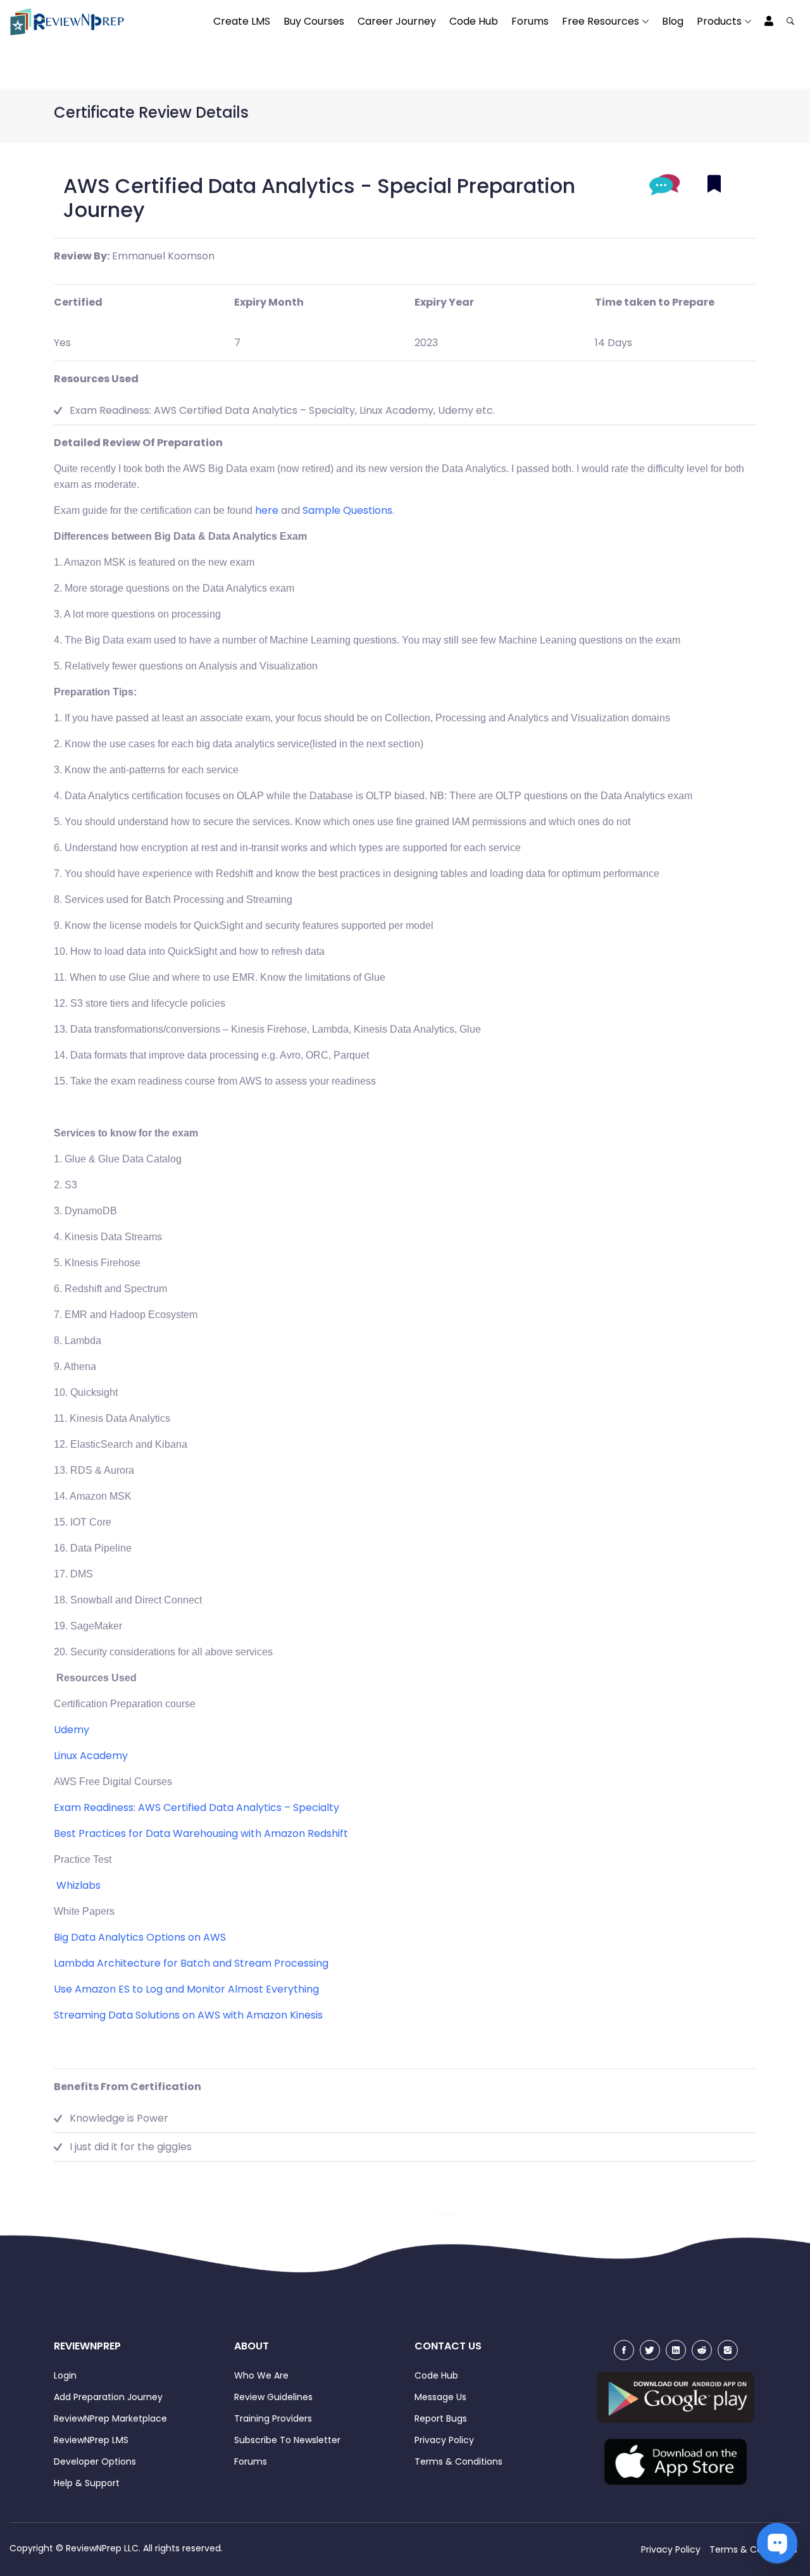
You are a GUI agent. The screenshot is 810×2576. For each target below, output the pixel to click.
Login (65, 2375)
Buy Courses (314, 21)
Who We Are (261, 2375)
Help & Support (87, 2483)
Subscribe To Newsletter (287, 2440)
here (267, 510)
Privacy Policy (444, 2440)
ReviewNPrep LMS (91, 2440)
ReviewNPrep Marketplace (110, 2418)
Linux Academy (91, 1756)
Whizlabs (78, 1885)
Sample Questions (347, 510)
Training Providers (273, 2418)
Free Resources (601, 21)
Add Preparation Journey (108, 2397)
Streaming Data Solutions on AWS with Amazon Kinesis (188, 2015)
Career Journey (397, 21)
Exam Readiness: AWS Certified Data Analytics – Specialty (196, 1808)
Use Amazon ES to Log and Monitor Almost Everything (186, 1989)
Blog (673, 21)
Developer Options (95, 2461)
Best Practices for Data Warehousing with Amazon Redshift (201, 1833)
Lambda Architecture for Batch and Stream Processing (191, 1963)
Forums (530, 21)
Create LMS (242, 21)
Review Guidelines (273, 2397)
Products (719, 21)
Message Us (440, 2397)
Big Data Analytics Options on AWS (140, 1937)
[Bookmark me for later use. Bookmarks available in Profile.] (714, 184)
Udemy (72, 1730)
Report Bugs (441, 2418)
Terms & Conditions (458, 2461)
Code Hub (474, 21)
